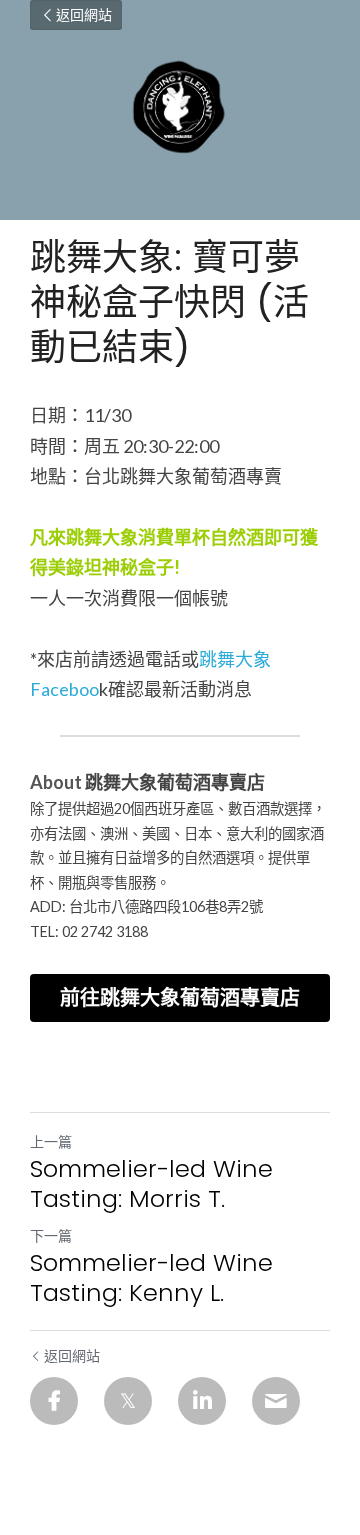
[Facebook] (54, 1401)
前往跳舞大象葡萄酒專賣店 (180, 998)
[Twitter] (128, 1401)
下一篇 (51, 1235)
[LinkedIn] (202, 1401)
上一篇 (51, 1141)
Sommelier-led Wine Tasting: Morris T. (151, 1184)
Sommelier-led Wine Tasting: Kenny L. (151, 1278)
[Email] (276, 1401)
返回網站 (84, 15)
